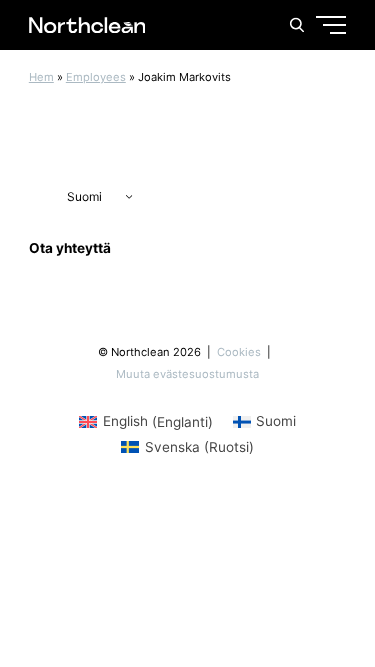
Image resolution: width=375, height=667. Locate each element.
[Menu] (293, 100)
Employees (96, 77)
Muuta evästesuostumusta (187, 374)
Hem (41, 77)
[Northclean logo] (87, 25)
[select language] (86, 197)
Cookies (240, 352)
